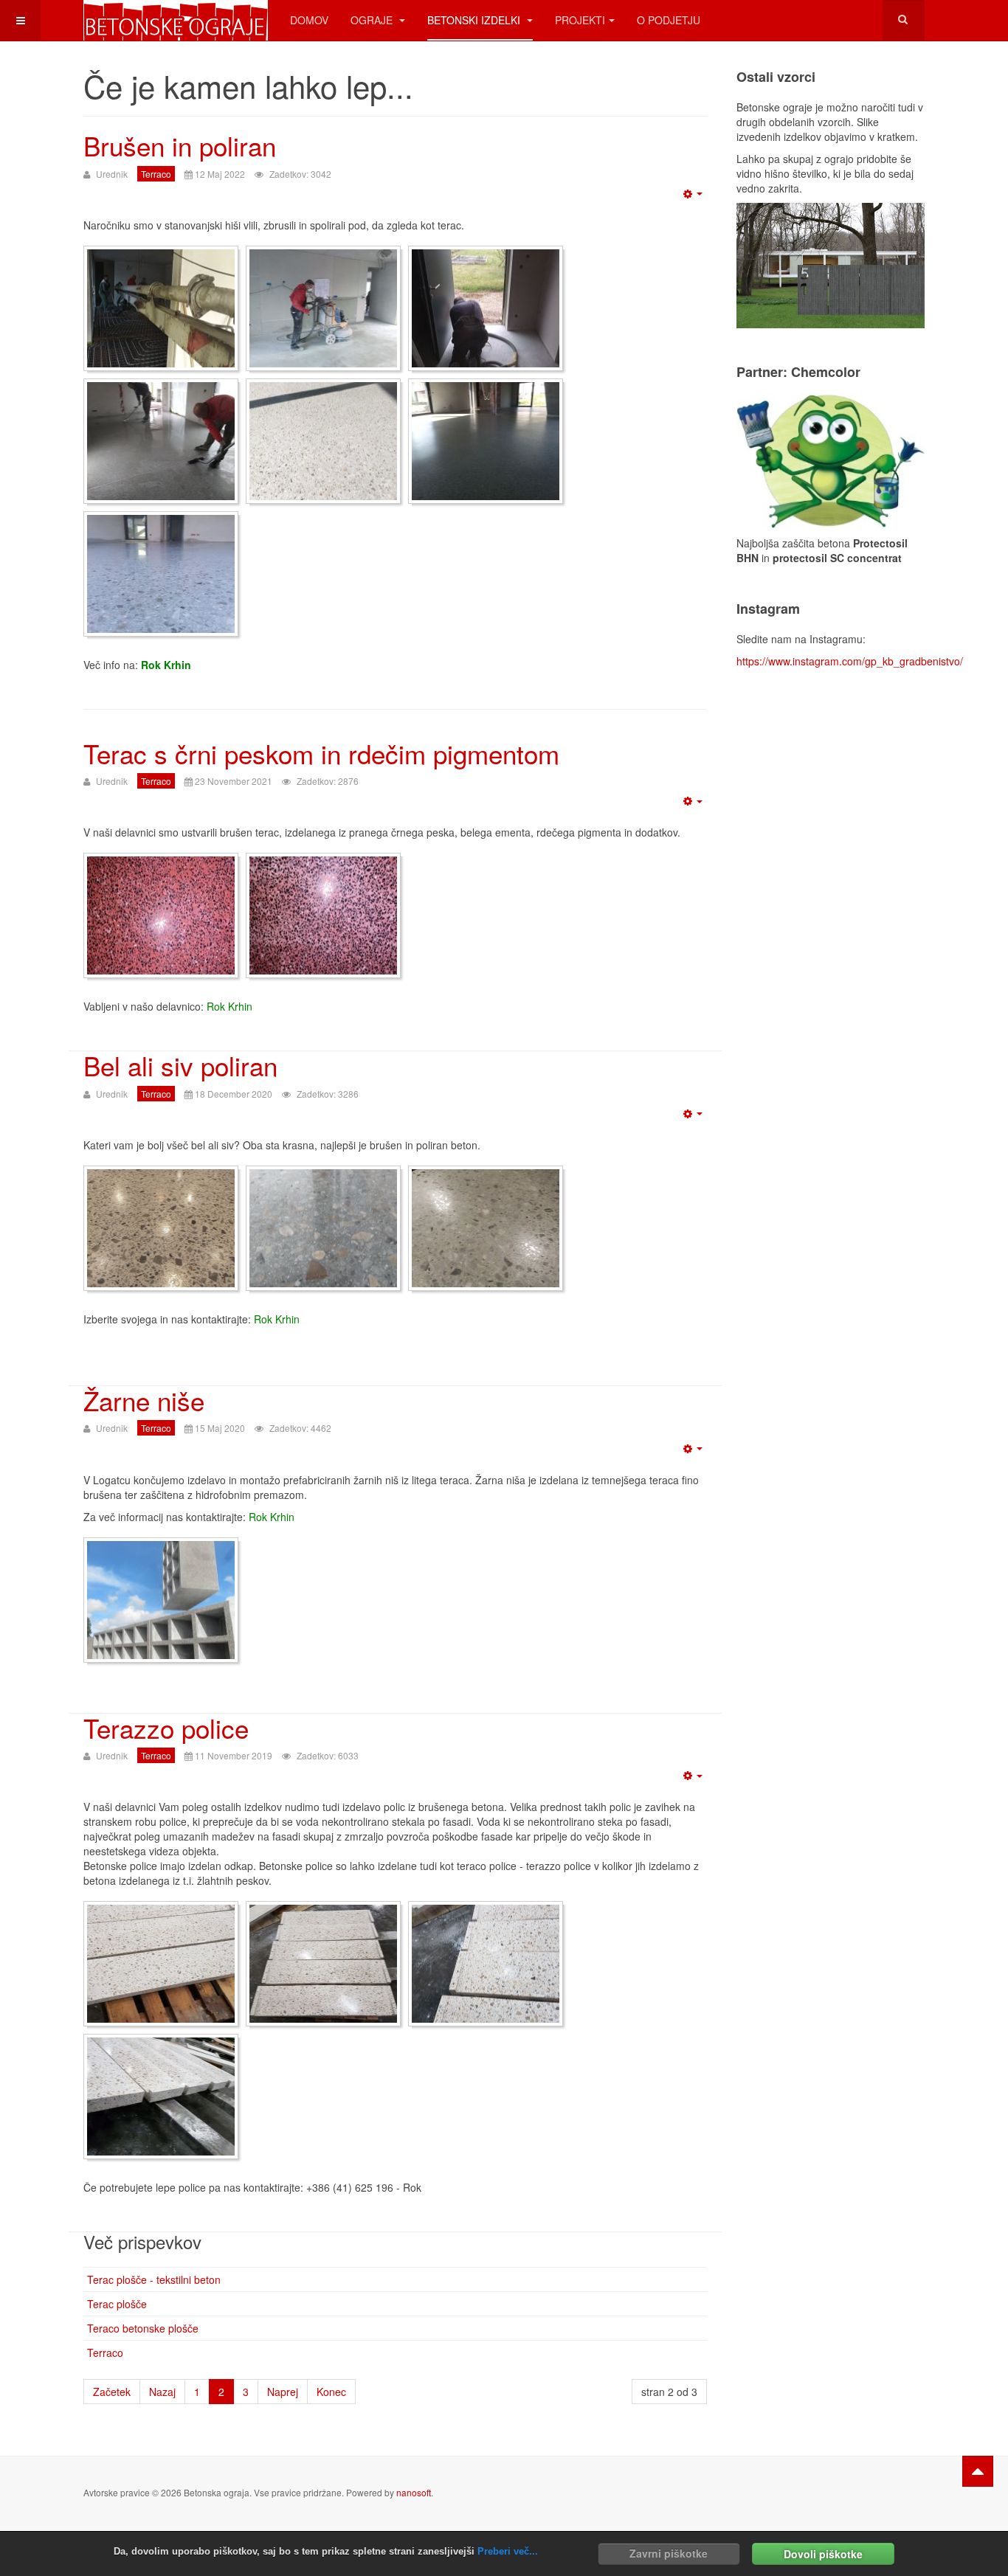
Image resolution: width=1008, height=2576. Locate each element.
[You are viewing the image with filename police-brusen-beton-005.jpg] (161, 2097)
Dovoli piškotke (823, 2553)
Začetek (112, 2392)
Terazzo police (166, 1728)
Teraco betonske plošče (143, 2328)
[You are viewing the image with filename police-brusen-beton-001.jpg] (161, 1964)
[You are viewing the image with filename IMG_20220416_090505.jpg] (486, 308)
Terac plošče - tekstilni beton (154, 2279)
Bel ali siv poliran (180, 1065)
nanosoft (414, 2492)
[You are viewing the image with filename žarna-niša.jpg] (161, 1600)
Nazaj (162, 2392)
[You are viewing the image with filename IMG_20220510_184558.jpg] (161, 574)
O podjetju (669, 20)
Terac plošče (117, 2304)
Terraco (105, 2352)
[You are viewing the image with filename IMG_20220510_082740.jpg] (486, 441)
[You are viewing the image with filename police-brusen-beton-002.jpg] (323, 1964)
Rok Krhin (166, 665)
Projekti (580, 20)
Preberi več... (508, 2551)
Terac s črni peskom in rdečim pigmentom (321, 753)
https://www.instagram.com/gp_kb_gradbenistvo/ (850, 661)
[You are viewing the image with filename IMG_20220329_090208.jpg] (161, 308)
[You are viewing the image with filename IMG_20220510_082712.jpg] (323, 441)
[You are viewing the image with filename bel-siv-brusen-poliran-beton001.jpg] (161, 1228)
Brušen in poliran (180, 145)
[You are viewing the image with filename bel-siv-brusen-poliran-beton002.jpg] (323, 1228)
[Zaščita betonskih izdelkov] (831, 460)
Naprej (283, 2392)
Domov (309, 20)
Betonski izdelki (475, 20)
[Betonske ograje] (176, 20)
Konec (331, 2392)
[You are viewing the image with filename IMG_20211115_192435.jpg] (161, 915)
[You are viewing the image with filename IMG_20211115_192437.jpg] (323, 915)
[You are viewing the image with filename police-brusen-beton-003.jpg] (486, 1964)
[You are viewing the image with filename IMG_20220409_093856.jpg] (323, 308)
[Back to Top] (978, 2471)
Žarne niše (144, 1400)
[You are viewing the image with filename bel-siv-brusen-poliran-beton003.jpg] (486, 1228)
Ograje (373, 20)
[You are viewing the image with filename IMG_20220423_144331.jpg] (161, 441)
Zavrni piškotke (669, 2553)
